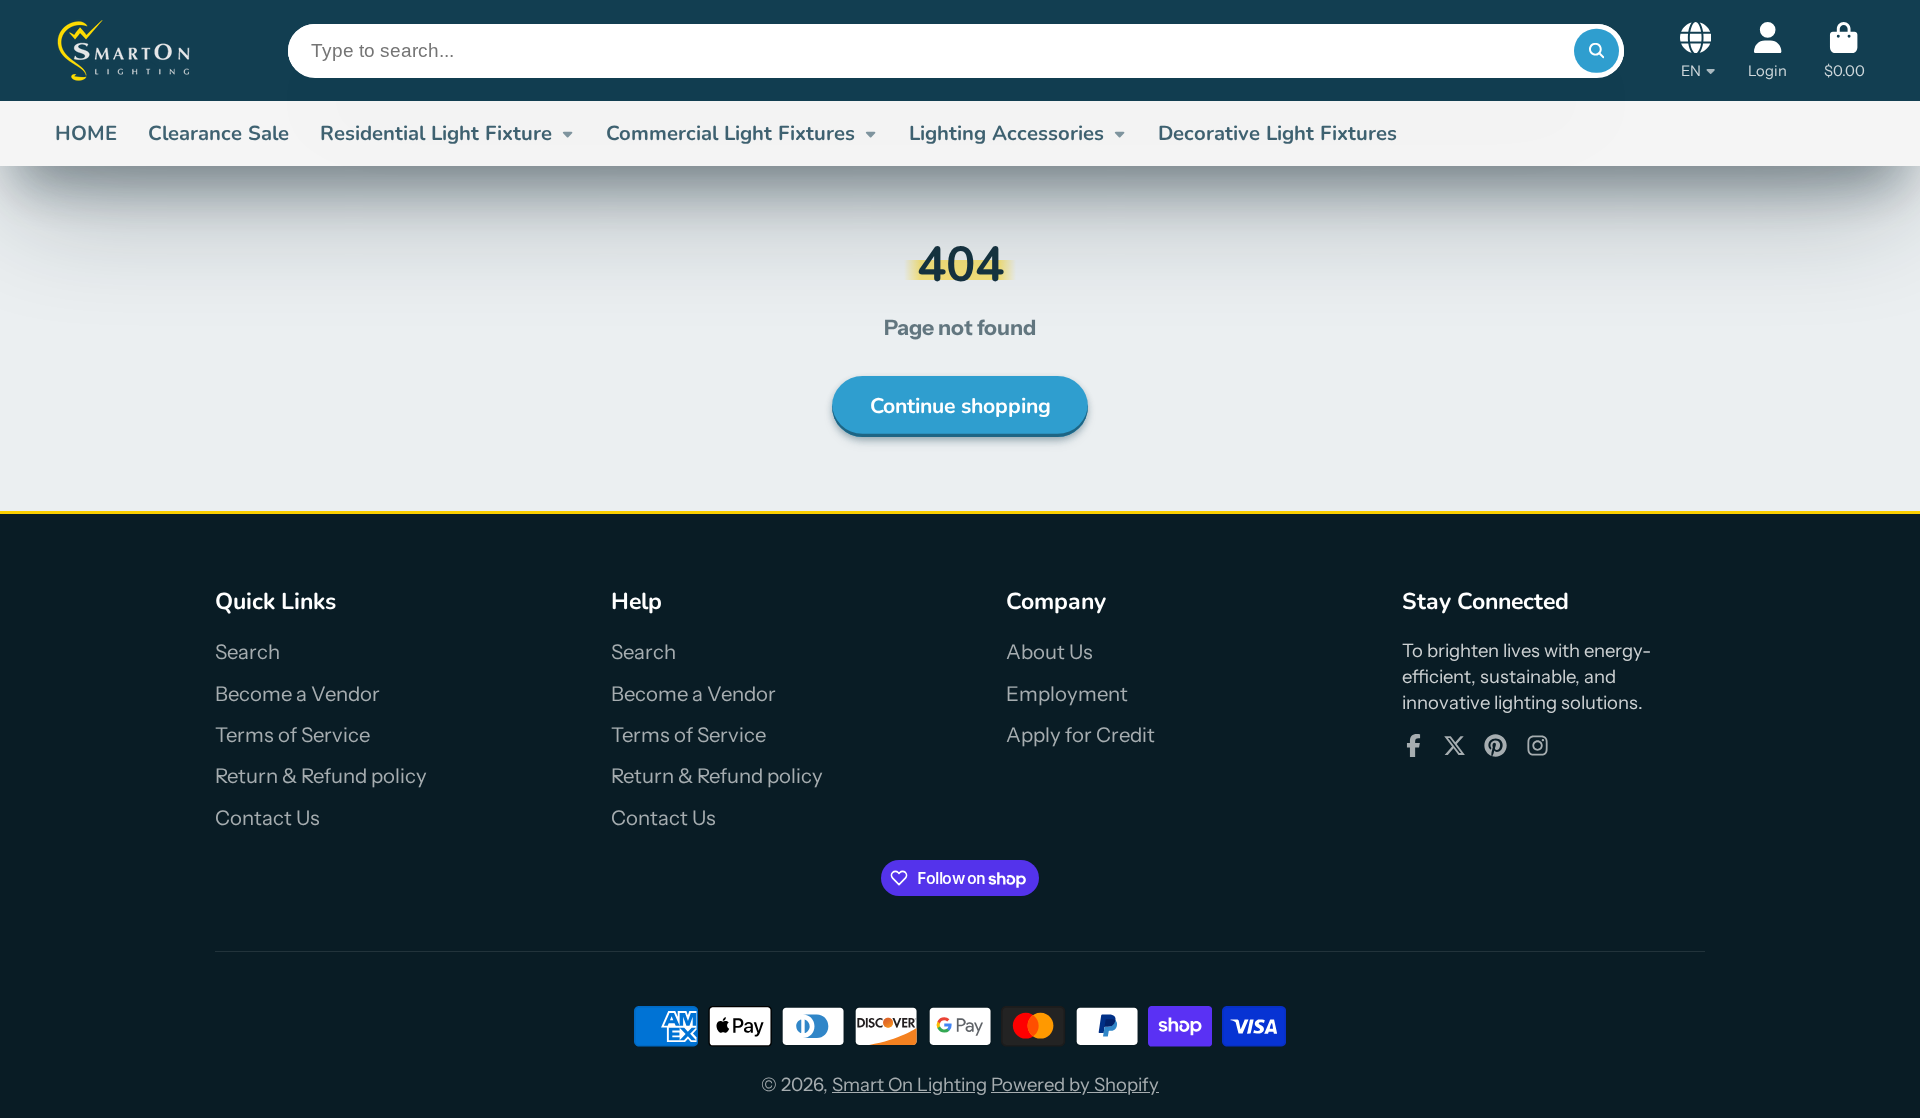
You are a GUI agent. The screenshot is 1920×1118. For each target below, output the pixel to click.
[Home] (125, 50)
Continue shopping (960, 406)
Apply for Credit (1080, 734)
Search (247, 651)
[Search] (1596, 51)
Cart (1844, 50)
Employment (1067, 693)
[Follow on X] (1454, 745)
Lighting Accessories (1006, 133)
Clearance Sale (218, 133)
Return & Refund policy (321, 775)
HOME (86, 133)
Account (1767, 50)
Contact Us (267, 817)
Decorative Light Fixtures (1277, 133)
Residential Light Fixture (436, 133)
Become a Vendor (297, 693)
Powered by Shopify (1075, 1084)
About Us (1049, 651)
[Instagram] (1537, 745)
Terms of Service (292, 734)
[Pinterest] (1495, 745)
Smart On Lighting (909, 1084)
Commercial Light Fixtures (730, 133)
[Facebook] (1413, 745)
